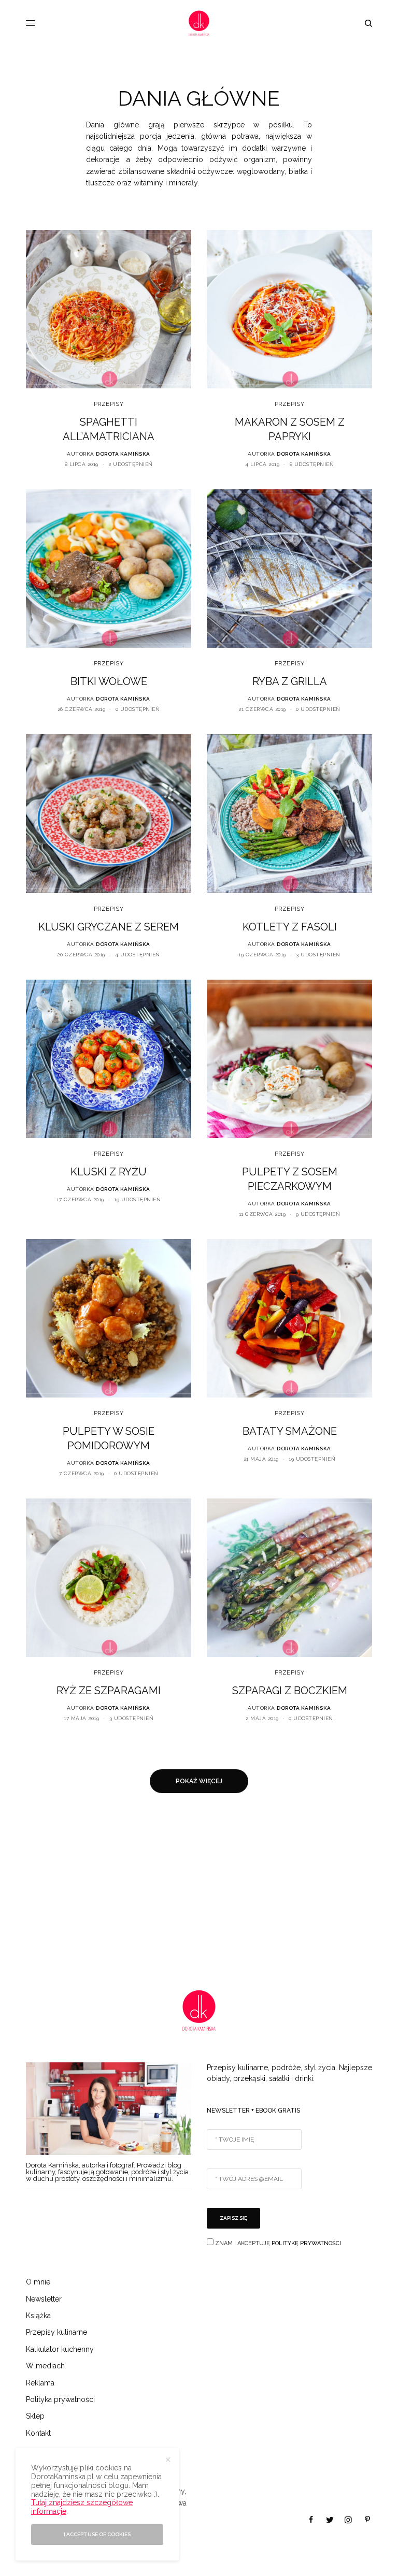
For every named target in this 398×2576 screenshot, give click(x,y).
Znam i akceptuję (277, 2243)
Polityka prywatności (60, 2399)
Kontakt (38, 2433)
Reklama (40, 2383)
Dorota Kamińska (123, 454)
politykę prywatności (306, 2243)
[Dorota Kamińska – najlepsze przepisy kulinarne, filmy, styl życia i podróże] (199, 23)
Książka (38, 2316)
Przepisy (109, 404)
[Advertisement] (199, 1891)
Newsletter (44, 2299)
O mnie (38, 2282)
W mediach (45, 2366)
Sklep (35, 2416)
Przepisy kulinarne (56, 2332)
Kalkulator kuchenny (60, 2349)
